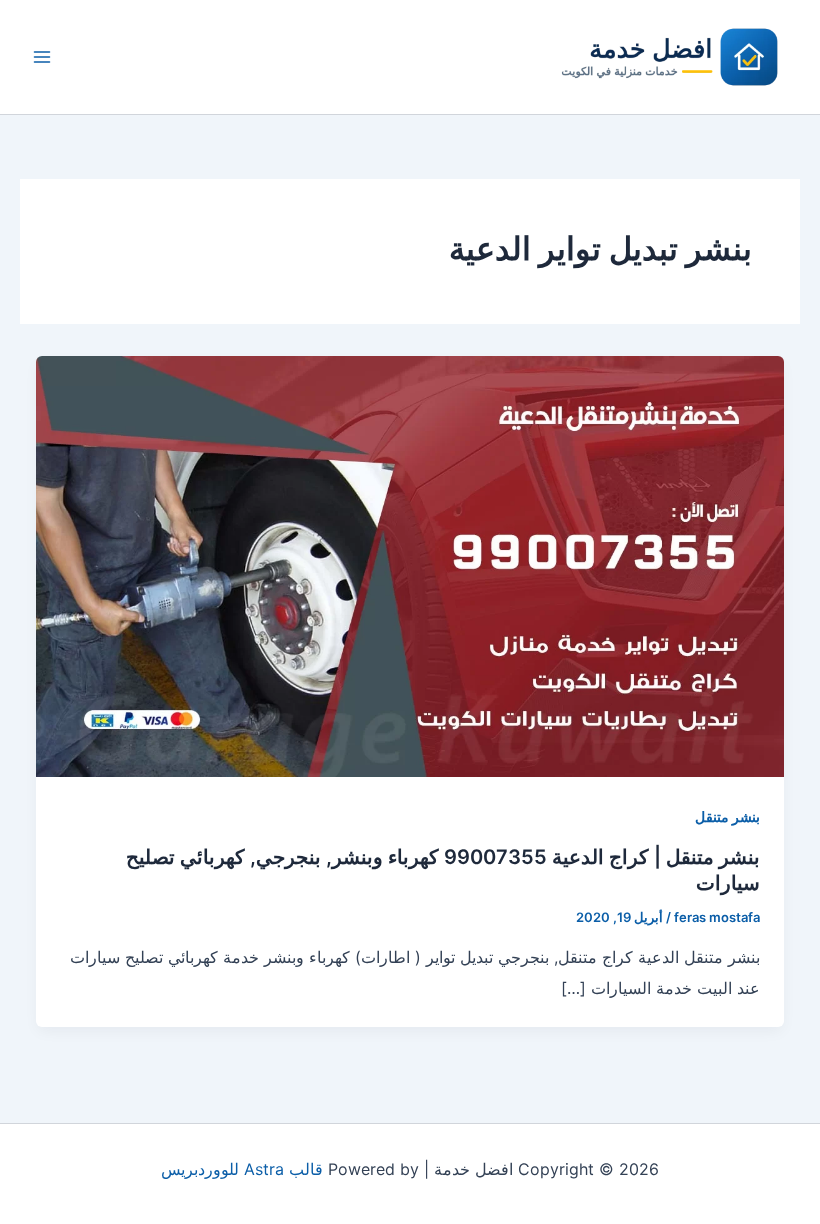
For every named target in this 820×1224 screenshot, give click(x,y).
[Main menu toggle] (42, 57)
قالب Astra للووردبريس (242, 1169)
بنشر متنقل (727, 816)
